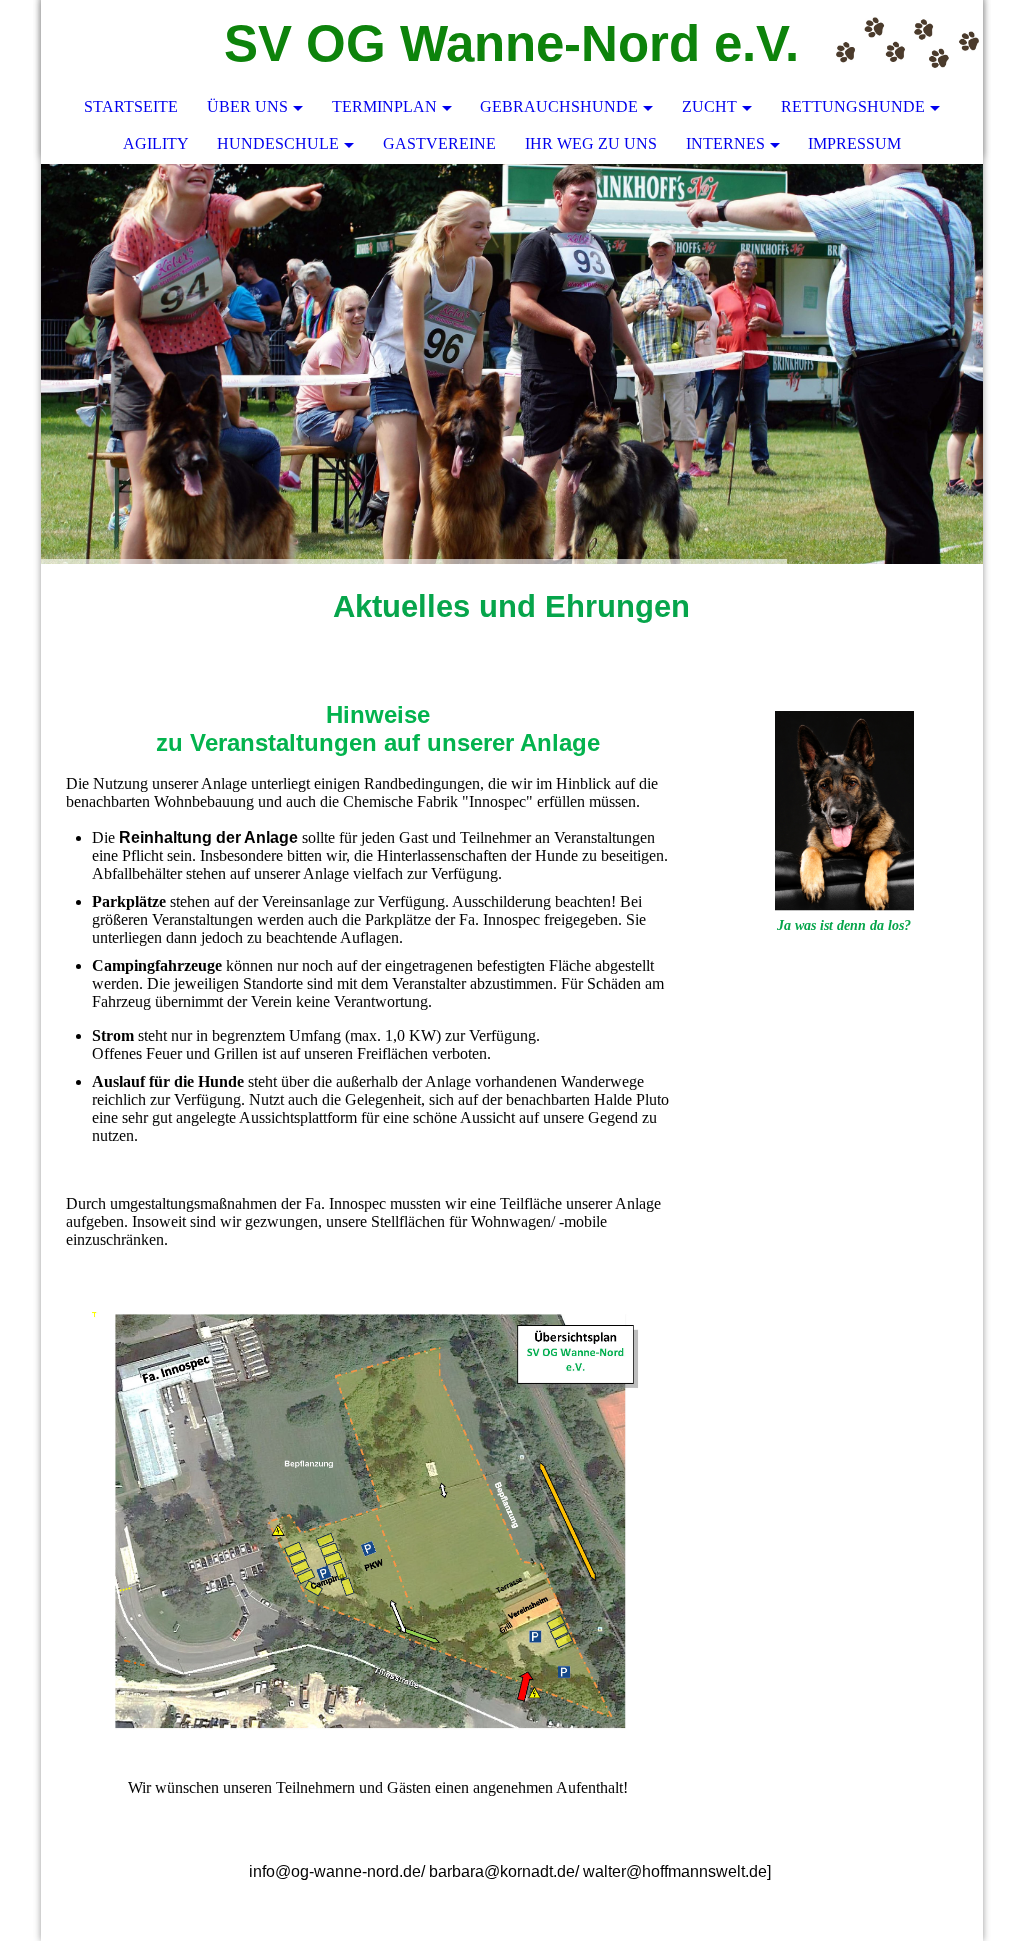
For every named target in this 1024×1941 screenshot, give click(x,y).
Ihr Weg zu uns (591, 143)
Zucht (709, 106)
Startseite (131, 106)
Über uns (247, 106)
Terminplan (384, 106)
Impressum (854, 143)
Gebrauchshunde (559, 106)
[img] (908, 45)
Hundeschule (278, 143)
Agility (156, 143)
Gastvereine (439, 143)
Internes (725, 143)
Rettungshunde (853, 106)
